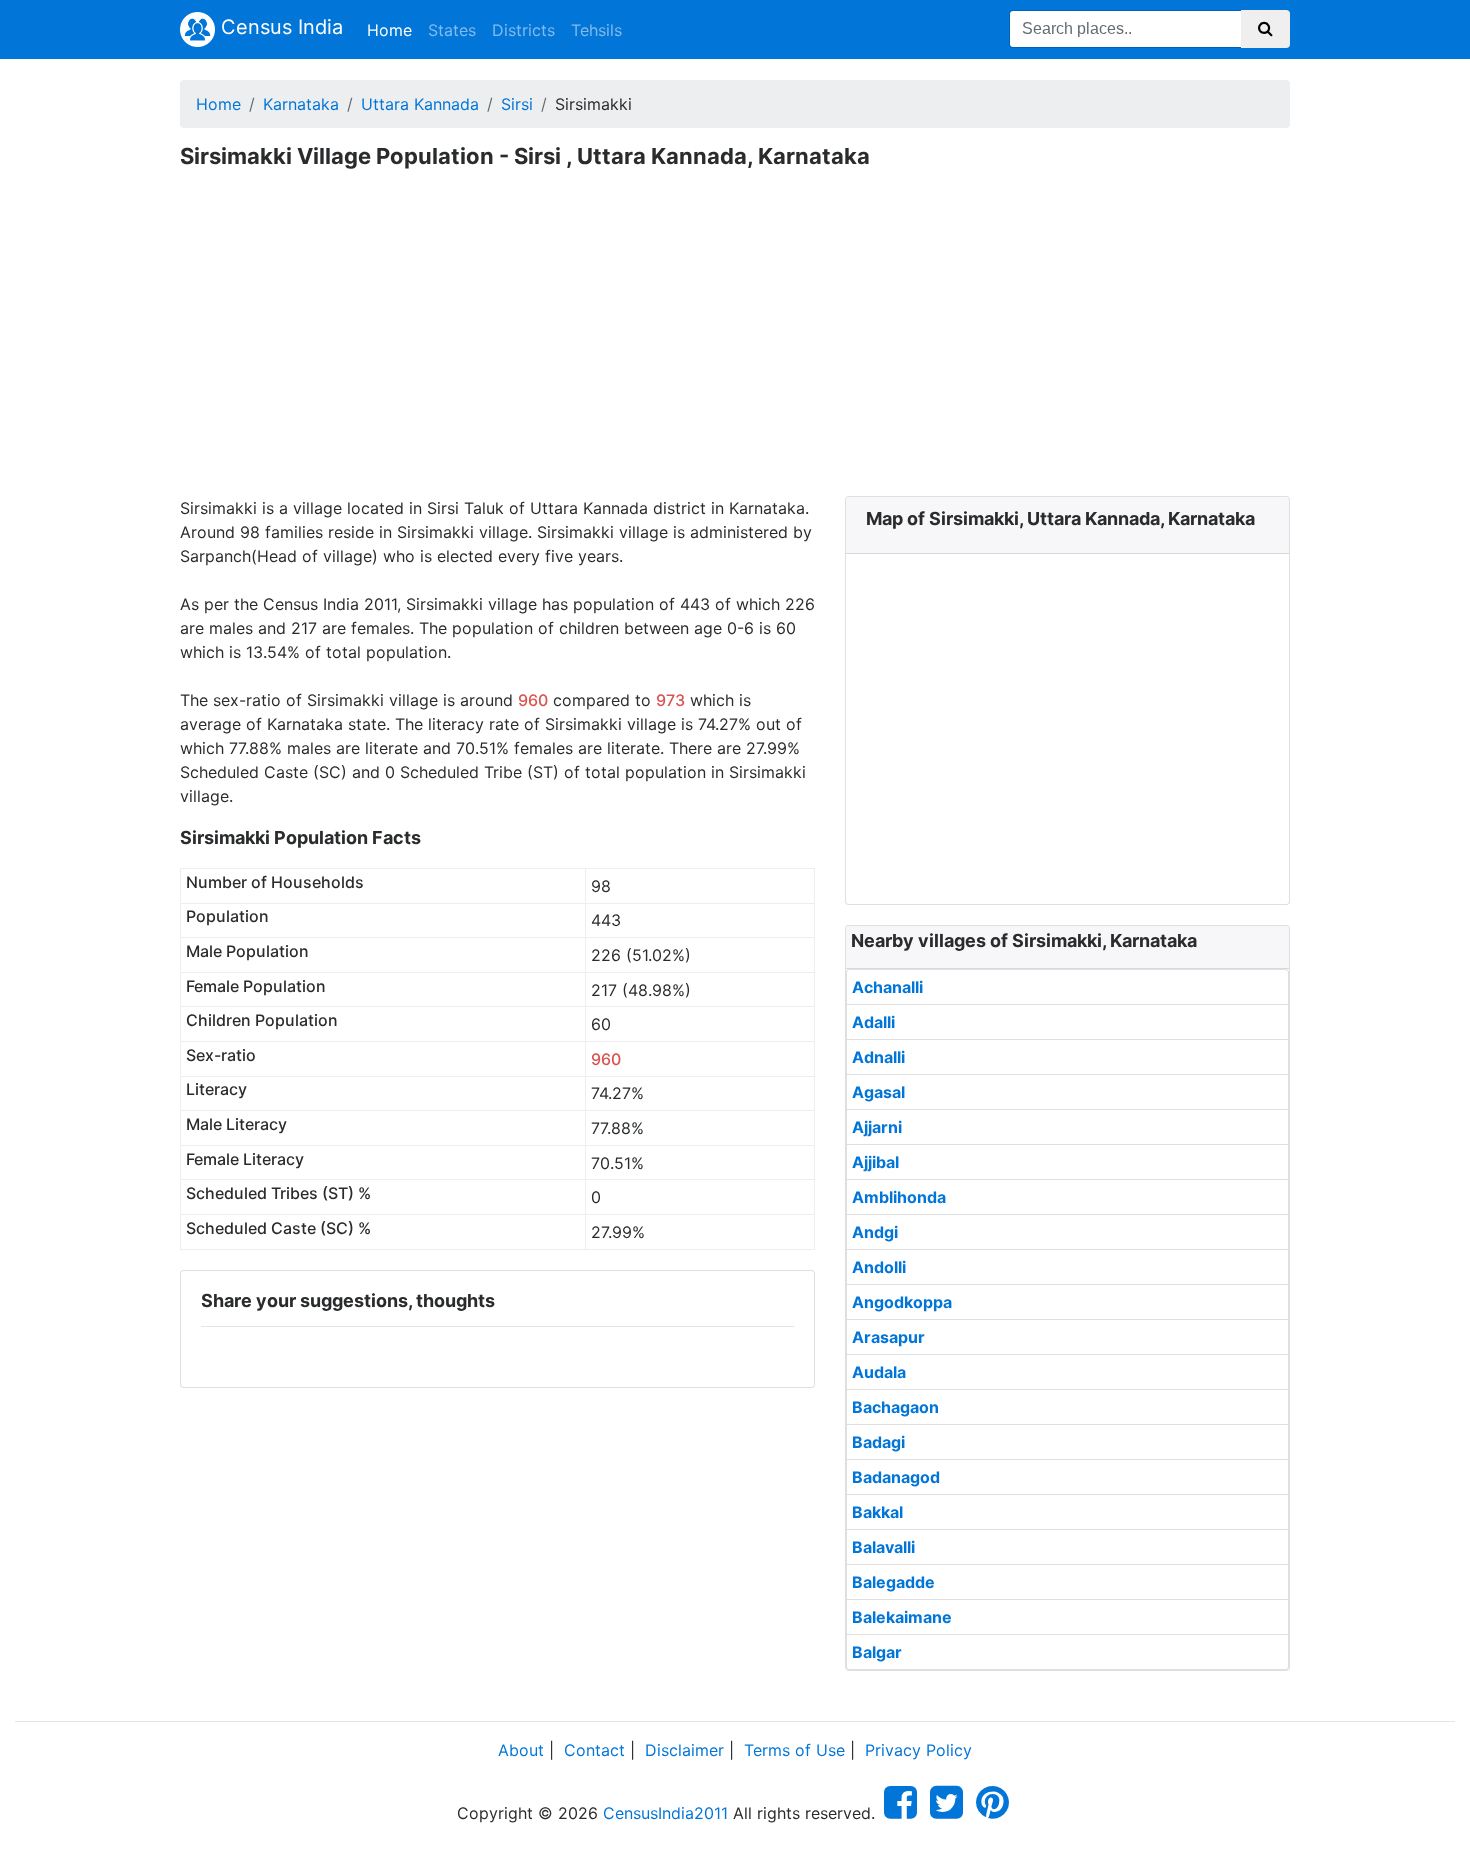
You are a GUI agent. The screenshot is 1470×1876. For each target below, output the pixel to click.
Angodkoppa (902, 1302)
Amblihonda (899, 1197)
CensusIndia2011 (665, 1813)
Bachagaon (895, 1407)
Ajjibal (875, 1162)
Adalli (873, 1022)
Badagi (878, 1442)
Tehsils (596, 30)
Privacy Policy (918, 1750)
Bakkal (877, 1512)
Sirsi (517, 104)
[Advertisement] (735, 346)
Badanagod (896, 1477)
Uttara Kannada (420, 104)
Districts (523, 30)
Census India (279, 27)
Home (393, 29)
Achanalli (887, 987)
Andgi (875, 1232)
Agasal (878, 1092)
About (521, 1750)
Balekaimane (902, 1617)
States (452, 30)
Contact (594, 1750)
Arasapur (888, 1337)
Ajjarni (877, 1127)
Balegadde (893, 1582)
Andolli (879, 1267)
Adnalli (878, 1057)
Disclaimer (684, 1750)
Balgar (877, 1652)
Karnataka (301, 104)
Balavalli (883, 1547)
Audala (879, 1372)
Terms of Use (794, 1750)
